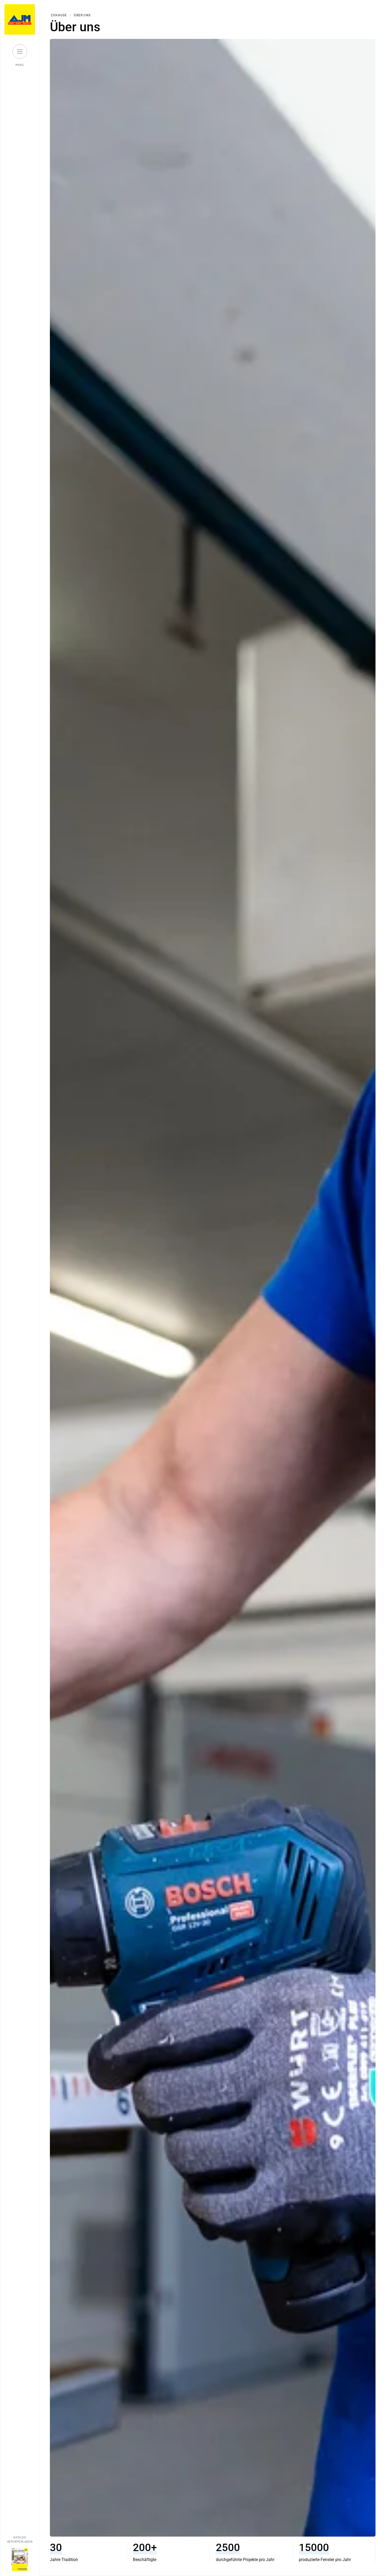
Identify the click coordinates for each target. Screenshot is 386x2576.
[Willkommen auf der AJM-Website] (20, 19)
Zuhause (59, 15)
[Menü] (20, 51)
